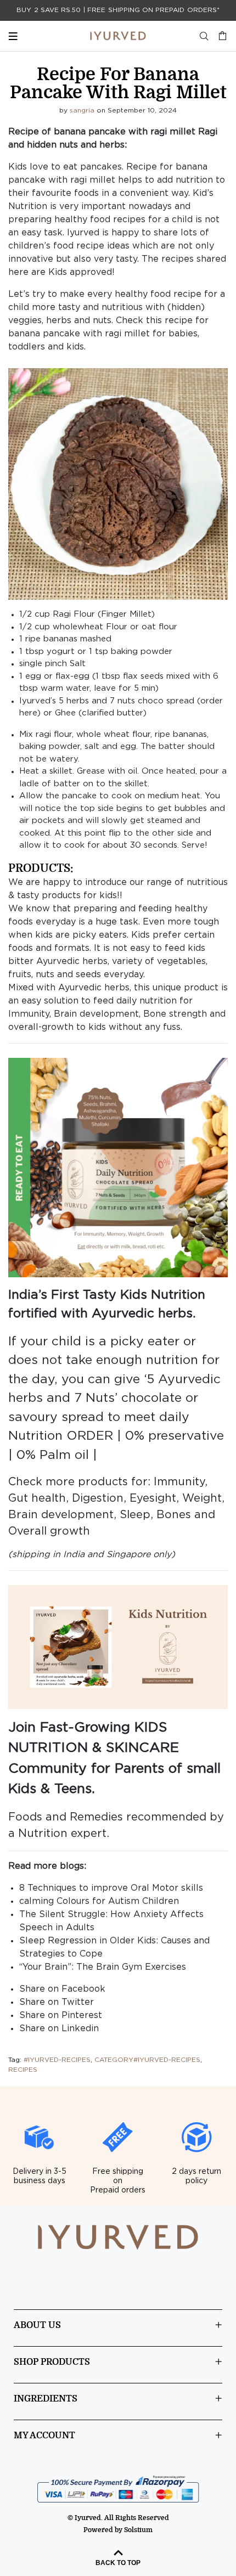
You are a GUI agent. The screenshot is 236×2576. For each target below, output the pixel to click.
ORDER (90, 1436)
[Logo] (118, 36)
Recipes (23, 2070)
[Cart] (220, 36)
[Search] (204, 36)
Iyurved (83, 233)
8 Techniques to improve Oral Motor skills (111, 1888)
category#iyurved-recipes (147, 2060)
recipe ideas (103, 246)
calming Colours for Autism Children (99, 1901)
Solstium (138, 2530)
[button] (118, 484)
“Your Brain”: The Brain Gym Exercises (103, 1967)
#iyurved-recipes (57, 2060)
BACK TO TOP (118, 2563)
